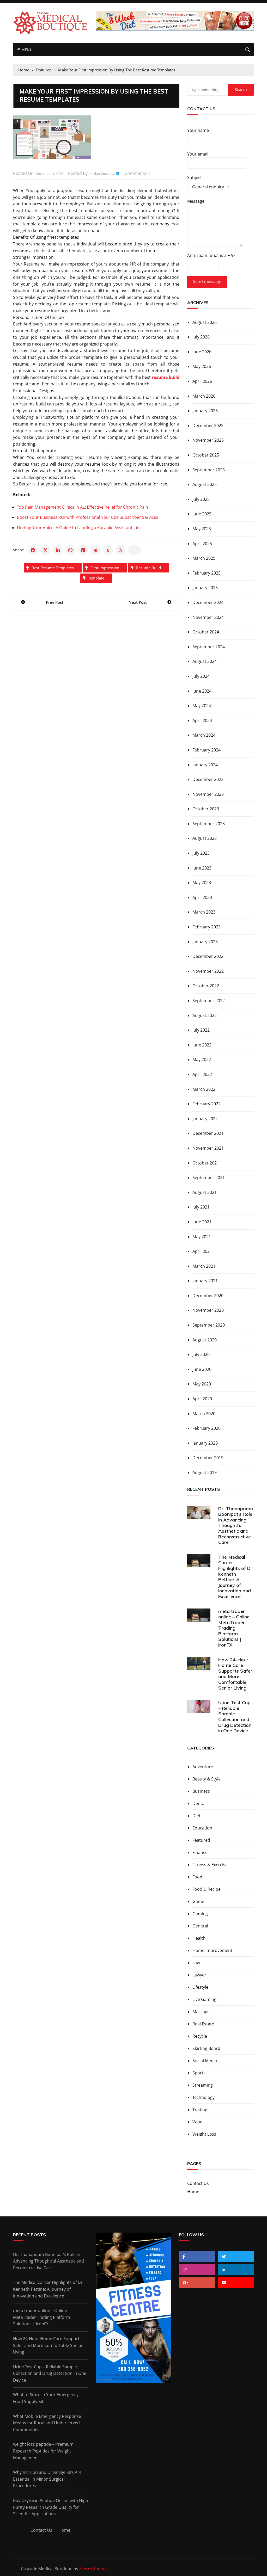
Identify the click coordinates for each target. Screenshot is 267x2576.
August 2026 (205, 322)
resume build (148, 568)
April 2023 (202, 897)
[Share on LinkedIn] (58, 550)
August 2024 (205, 661)
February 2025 (207, 573)
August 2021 (205, 1192)
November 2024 (208, 617)
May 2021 (202, 1237)
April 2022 (202, 1074)
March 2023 (204, 912)
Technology (204, 2097)
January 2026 (205, 411)
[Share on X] (45, 550)
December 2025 (208, 426)
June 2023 (202, 868)
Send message (207, 281)
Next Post (138, 602)
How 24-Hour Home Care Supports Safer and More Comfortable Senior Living (235, 1674)
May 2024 (202, 706)
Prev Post (55, 602)
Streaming (203, 2085)
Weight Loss (204, 2134)
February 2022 (207, 1104)
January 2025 (205, 588)
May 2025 (202, 529)
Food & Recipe (207, 1889)
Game (198, 1901)
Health (199, 1938)
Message (196, 201)
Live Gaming (204, 1999)
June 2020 (202, 1369)
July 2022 (201, 1030)
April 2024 (202, 720)
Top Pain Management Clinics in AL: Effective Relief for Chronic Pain (83, 507)
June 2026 (202, 352)
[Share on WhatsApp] (70, 550)
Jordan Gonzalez (102, 174)
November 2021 (208, 1148)
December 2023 (208, 779)
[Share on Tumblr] (108, 550)
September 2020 (209, 1325)
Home (193, 2192)
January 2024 (205, 765)
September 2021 (209, 1178)
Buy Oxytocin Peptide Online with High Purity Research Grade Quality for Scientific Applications (51, 2507)
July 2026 (201, 337)
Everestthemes (94, 2569)
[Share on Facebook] (33, 550)
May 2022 (202, 1059)
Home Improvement (212, 1950)
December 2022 (208, 956)
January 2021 (205, 1281)
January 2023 (205, 942)
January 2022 (205, 1119)
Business (201, 1791)
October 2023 (206, 809)
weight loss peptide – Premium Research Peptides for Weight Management (43, 2451)
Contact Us (198, 2183)
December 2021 (208, 1133)
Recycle (200, 2036)
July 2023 (201, 853)
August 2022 (205, 1015)
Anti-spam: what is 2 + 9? (211, 255)
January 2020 (205, 1443)
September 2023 (209, 824)
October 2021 (206, 1163)
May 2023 (202, 883)
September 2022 (209, 1001)
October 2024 (206, 632)
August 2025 (205, 484)
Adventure (203, 1767)
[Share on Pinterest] (83, 550)
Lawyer (199, 1975)
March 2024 (204, 735)
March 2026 (204, 396)
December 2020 (208, 1296)
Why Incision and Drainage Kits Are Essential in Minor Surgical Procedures (47, 2479)
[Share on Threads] (120, 550)
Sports (199, 2073)
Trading (200, 2110)
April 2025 (202, 544)
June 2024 (202, 691)
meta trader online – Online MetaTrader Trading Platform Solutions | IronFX (234, 1628)
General (200, 1926)
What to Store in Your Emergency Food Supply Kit (46, 2398)
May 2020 (202, 1384)
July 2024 (201, 676)
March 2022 (204, 1089)
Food (197, 1877)
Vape (197, 2122)
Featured (201, 1840)
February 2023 (207, 927)
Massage (201, 2012)
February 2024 (207, 750)
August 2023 (205, 838)
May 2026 (202, 366)
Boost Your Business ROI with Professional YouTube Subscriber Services (88, 517)
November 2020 (208, 1310)
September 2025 (209, 470)
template (96, 578)
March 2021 (204, 1266)
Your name (198, 130)
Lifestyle (200, 1987)
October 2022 (206, 986)
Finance (200, 1852)
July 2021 (201, 1207)
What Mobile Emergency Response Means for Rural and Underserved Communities (47, 2423)
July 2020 (201, 1354)
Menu (26, 50)
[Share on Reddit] (95, 550)
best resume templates (53, 568)
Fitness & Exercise (210, 1865)
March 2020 (204, 1414)
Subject (206, 183)
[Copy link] (135, 550)
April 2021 (202, 1251)
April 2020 (202, 1399)
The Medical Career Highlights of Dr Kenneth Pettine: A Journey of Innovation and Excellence (235, 1577)
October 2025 (206, 455)
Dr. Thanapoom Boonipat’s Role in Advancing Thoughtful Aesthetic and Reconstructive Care (236, 1526)
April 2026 (202, 381)
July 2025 (201, 499)
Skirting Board (206, 2048)
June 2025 (202, 514)
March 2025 (204, 558)
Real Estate (203, 2024)
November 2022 (208, 971)
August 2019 (205, 1472)
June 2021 (202, 1222)
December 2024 (208, 602)
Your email (198, 154)
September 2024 (209, 647)
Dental (199, 1803)
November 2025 (208, 440)
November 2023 (208, 794)
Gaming (200, 1914)
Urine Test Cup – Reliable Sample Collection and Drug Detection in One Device (235, 1717)
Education (202, 1828)
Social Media (205, 2061)
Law (196, 1963)
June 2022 (202, 1045)
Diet (196, 1816)
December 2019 (208, 1458)
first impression (105, 568)
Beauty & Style (207, 1779)
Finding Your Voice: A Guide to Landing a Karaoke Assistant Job (78, 528)
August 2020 (205, 1340)
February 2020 (207, 1428)
